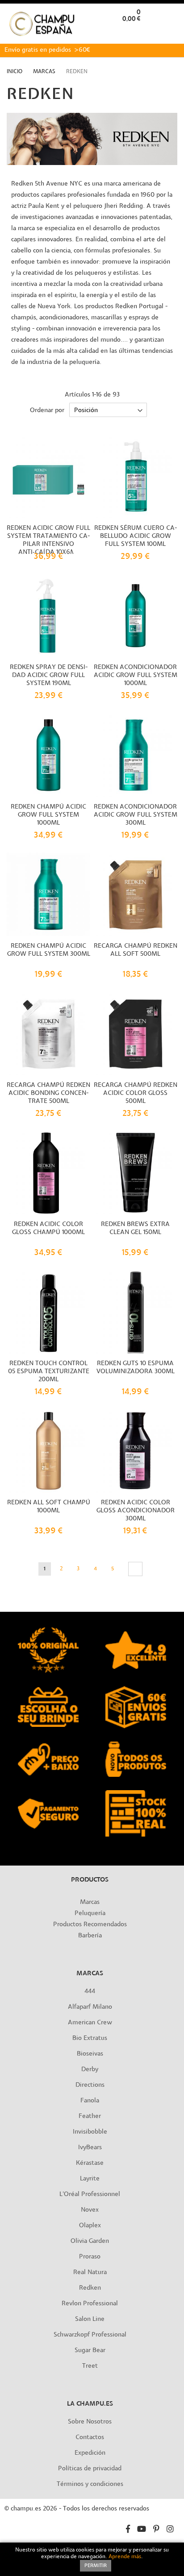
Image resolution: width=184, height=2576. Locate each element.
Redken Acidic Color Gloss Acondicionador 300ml (136, 1511)
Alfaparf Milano (90, 2007)
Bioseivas (90, 2054)
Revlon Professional (90, 2304)
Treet (90, 2366)
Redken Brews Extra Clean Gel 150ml (135, 1228)
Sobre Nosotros (90, 2422)
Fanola (90, 2101)
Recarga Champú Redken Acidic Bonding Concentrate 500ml (48, 1093)
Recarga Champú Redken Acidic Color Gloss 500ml (136, 1093)
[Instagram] (170, 2530)
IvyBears (90, 2148)
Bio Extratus (90, 2038)
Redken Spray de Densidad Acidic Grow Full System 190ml (49, 675)
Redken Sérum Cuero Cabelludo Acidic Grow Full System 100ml (136, 536)
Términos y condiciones (90, 2484)
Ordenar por (47, 411)
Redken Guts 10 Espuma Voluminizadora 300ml (136, 1368)
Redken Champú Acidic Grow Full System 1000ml (48, 815)
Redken (90, 2288)
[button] (170, 33)
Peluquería (90, 1913)
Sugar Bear (90, 2351)
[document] (92, 2559)
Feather (90, 2116)
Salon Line (90, 2319)
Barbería (90, 1936)
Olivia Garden (90, 2241)
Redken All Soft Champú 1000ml (49, 1507)
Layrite (90, 2179)
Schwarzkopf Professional (90, 2335)
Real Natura (90, 2273)
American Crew (90, 2023)
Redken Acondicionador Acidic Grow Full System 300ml (136, 815)
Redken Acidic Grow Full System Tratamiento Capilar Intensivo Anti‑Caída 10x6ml (48, 540)
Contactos (90, 2438)
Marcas (45, 72)
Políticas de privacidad (90, 2469)
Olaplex (90, 2226)
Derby (90, 2070)
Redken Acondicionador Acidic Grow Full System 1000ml (136, 675)
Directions (90, 2085)
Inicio (15, 72)
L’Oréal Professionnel (90, 2194)
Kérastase (90, 2163)
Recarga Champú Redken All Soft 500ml (136, 950)
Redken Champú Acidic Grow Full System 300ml (49, 950)
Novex (90, 2210)
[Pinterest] (156, 2530)
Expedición (90, 2453)
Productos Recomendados (90, 1925)
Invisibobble (90, 2132)
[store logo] (43, 24)
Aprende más (125, 2557)
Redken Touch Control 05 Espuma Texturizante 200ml (49, 1372)
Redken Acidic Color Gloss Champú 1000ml (48, 1228)
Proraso (90, 2257)
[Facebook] (128, 2530)
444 (90, 1992)
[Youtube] (142, 2530)
